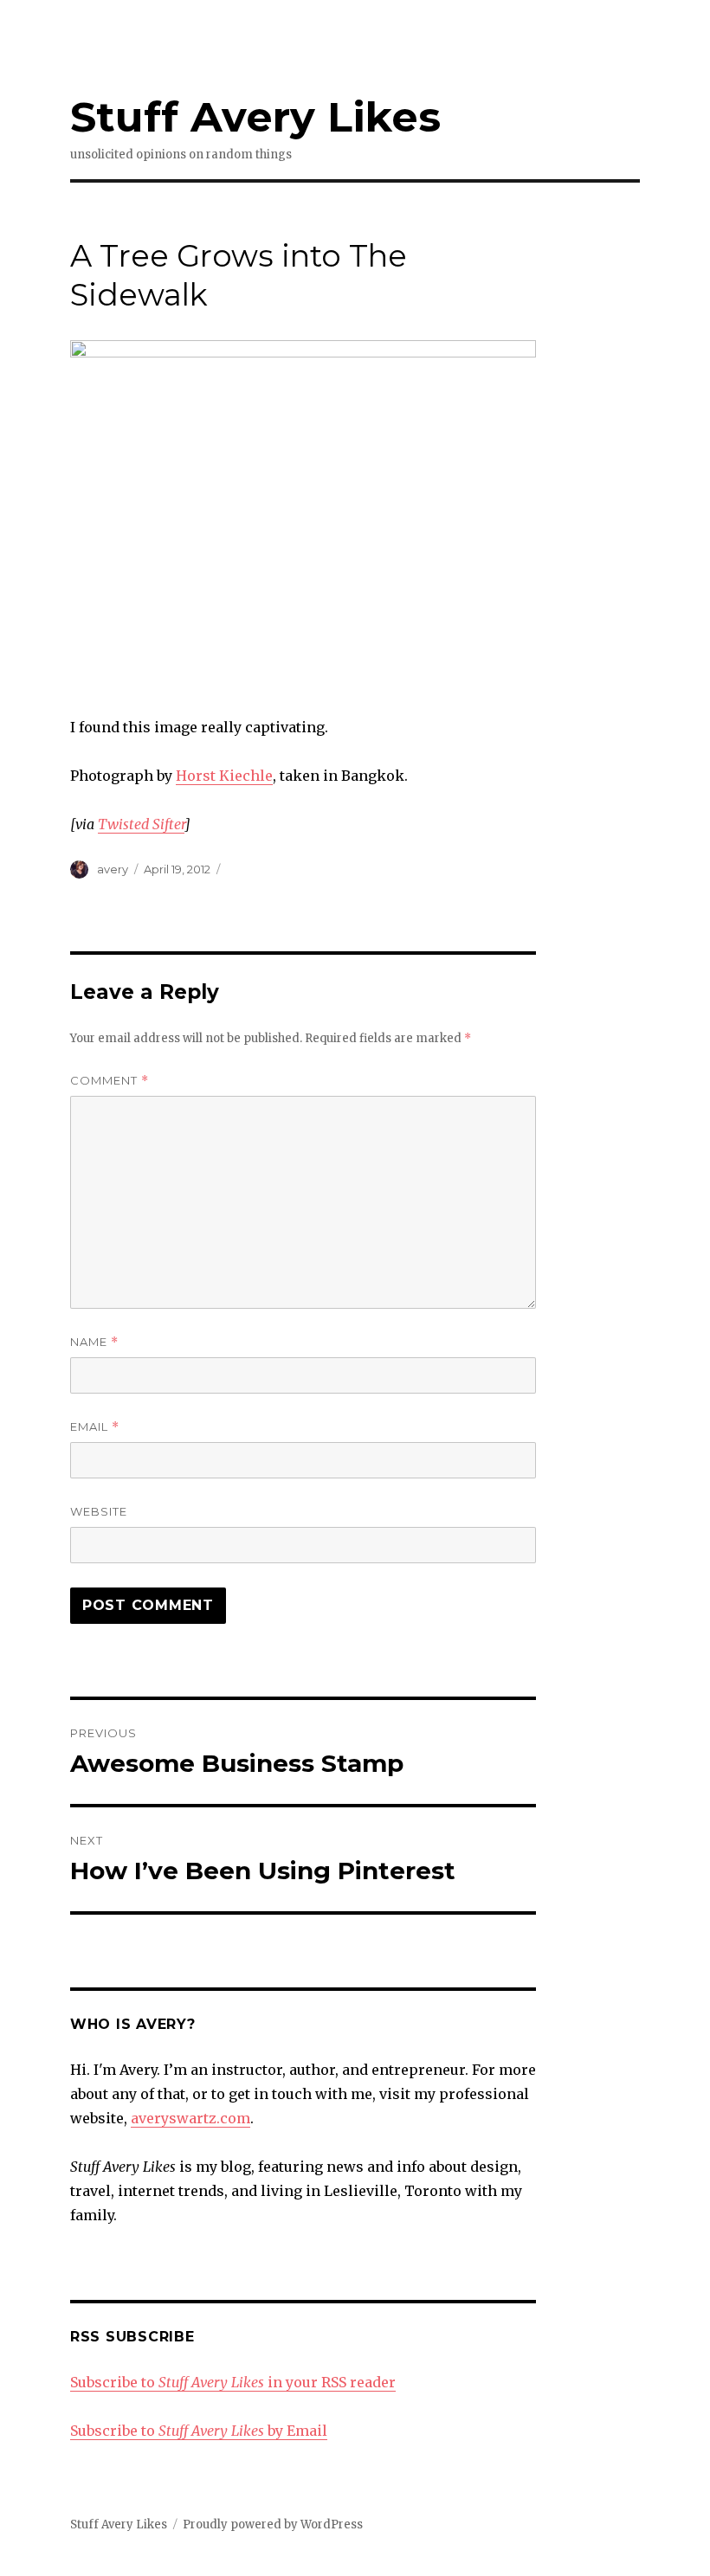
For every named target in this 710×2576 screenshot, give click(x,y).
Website (99, 1511)
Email (95, 1427)
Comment (110, 1081)
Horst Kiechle (224, 776)
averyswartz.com (190, 2118)
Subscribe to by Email (199, 2431)
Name (94, 1342)
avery (113, 869)
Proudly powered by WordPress (273, 2524)
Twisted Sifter (141, 824)
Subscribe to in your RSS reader (233, 2382)
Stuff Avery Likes (255, 117)
